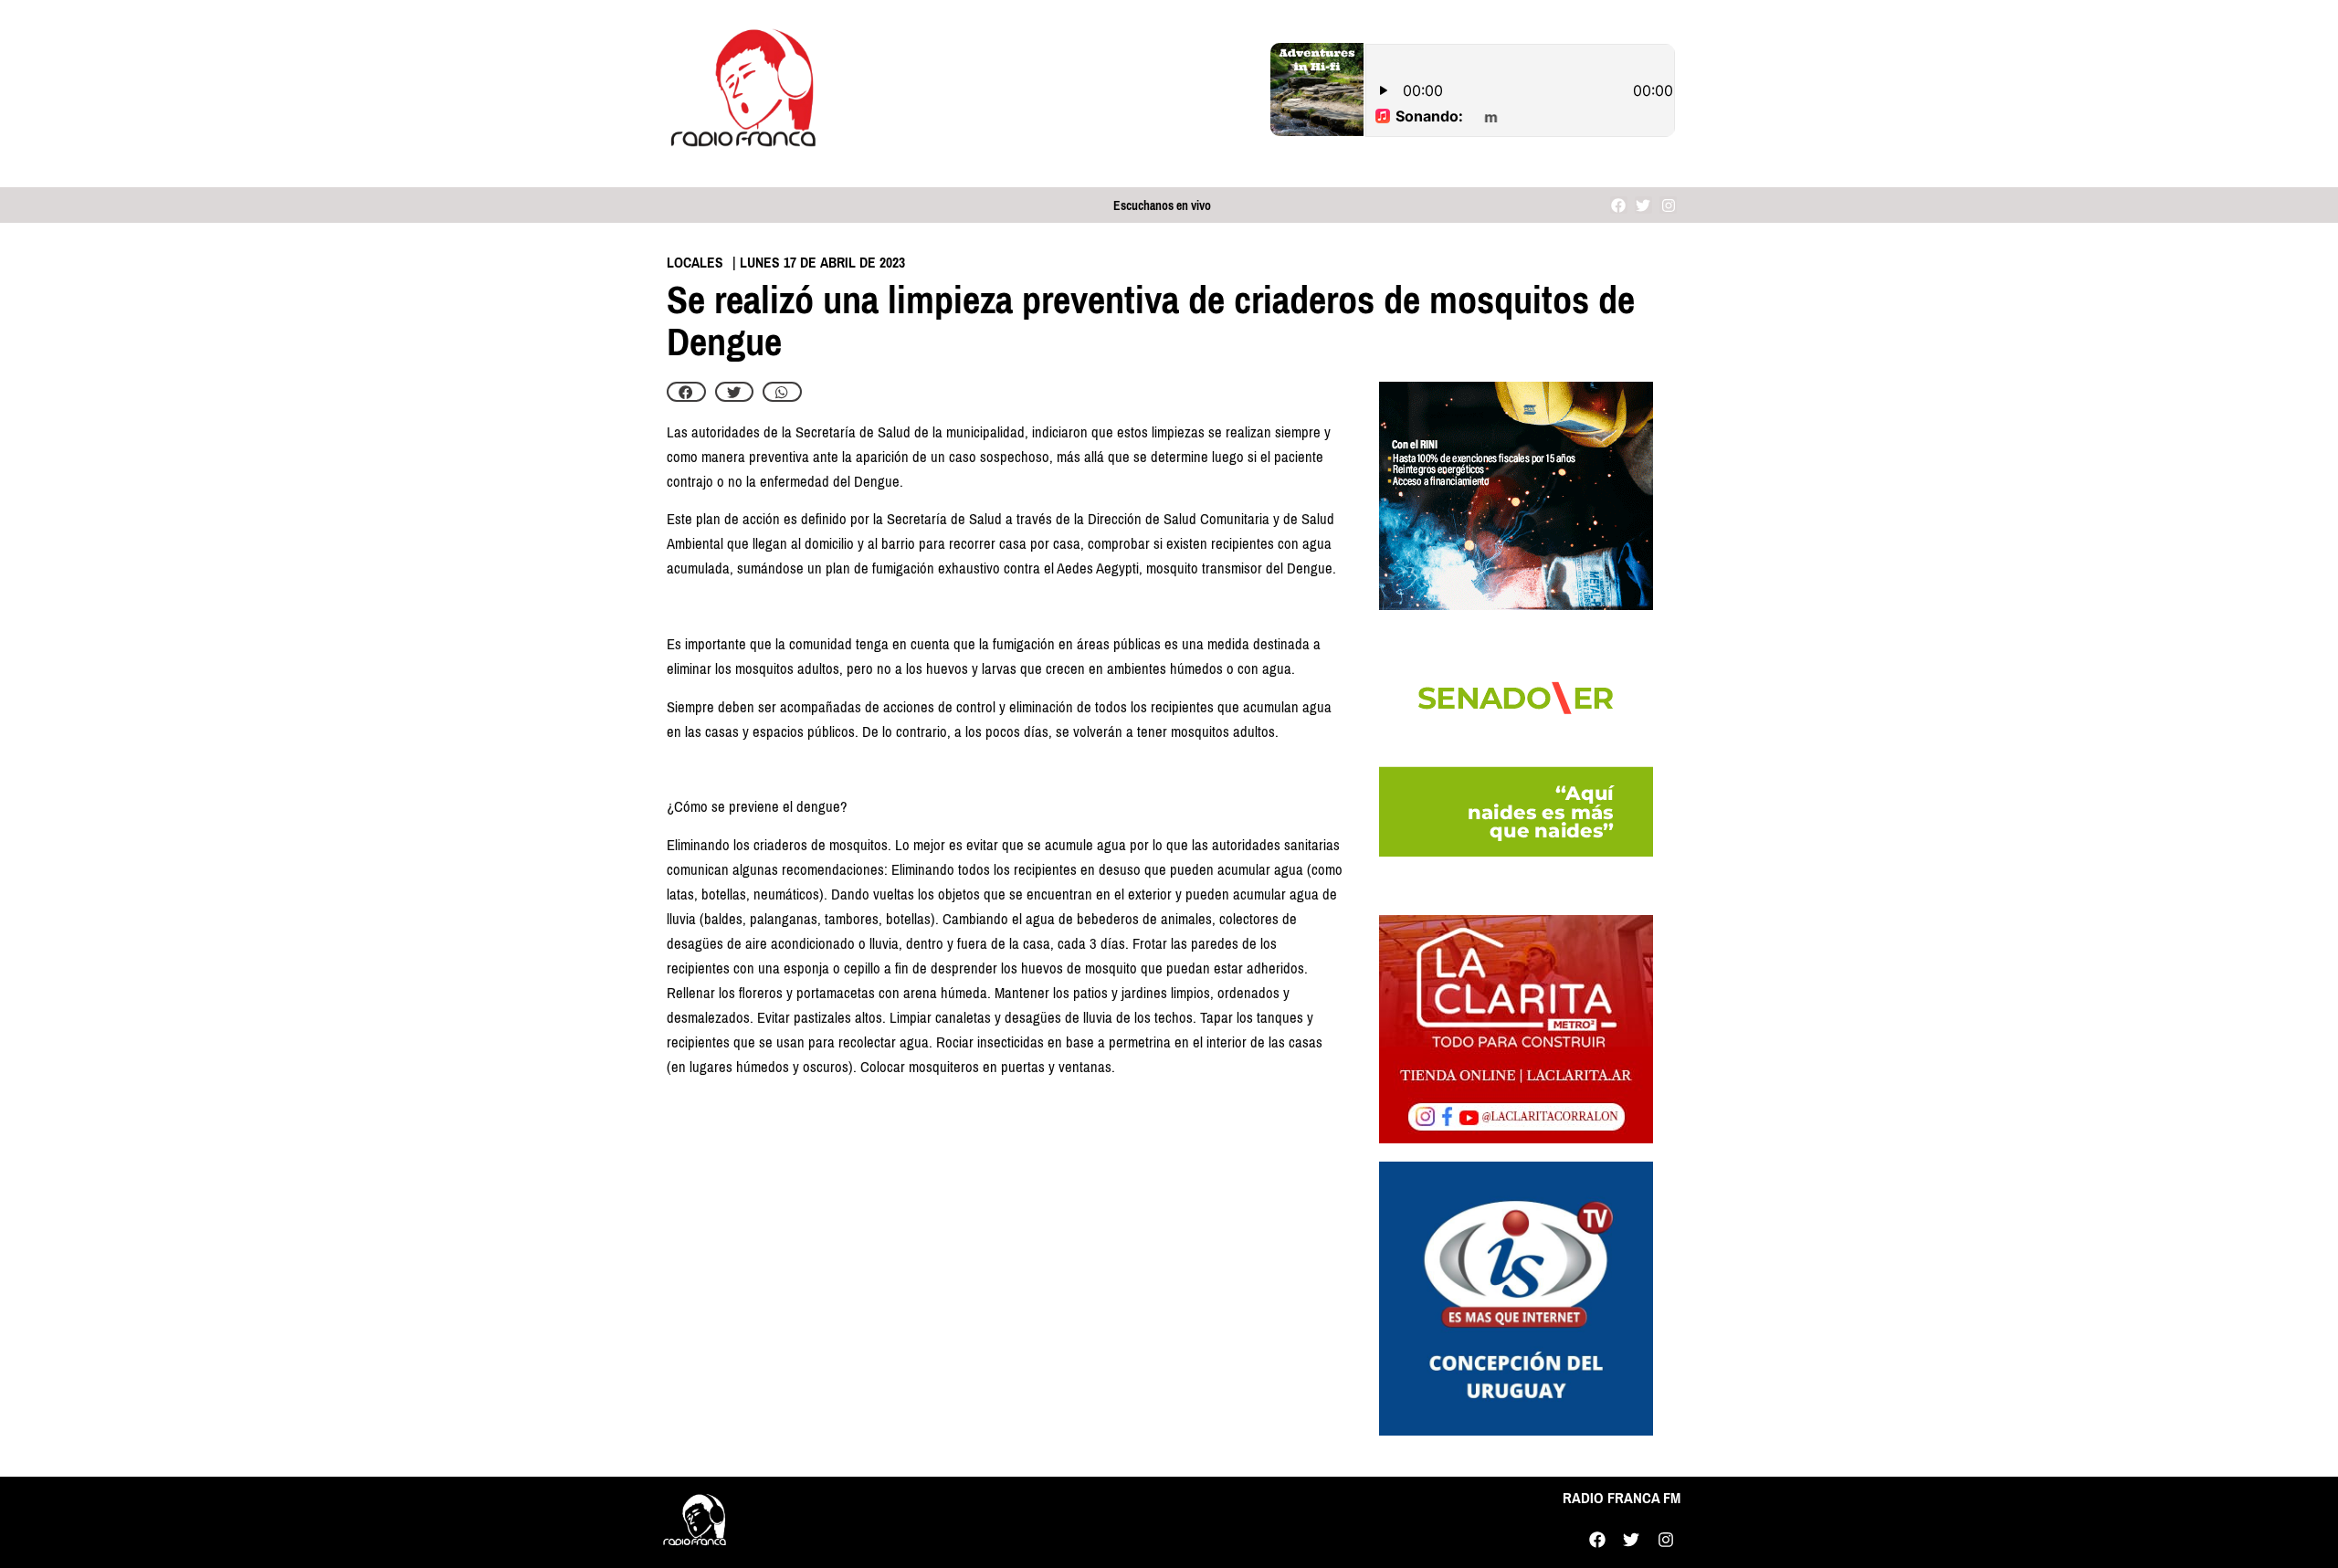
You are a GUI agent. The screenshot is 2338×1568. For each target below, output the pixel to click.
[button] (686, 392)
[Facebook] (1619, 205)
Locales (695, 263)
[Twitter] (1643, 205)
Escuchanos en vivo (1162, 206)
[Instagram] (1668, 205)
